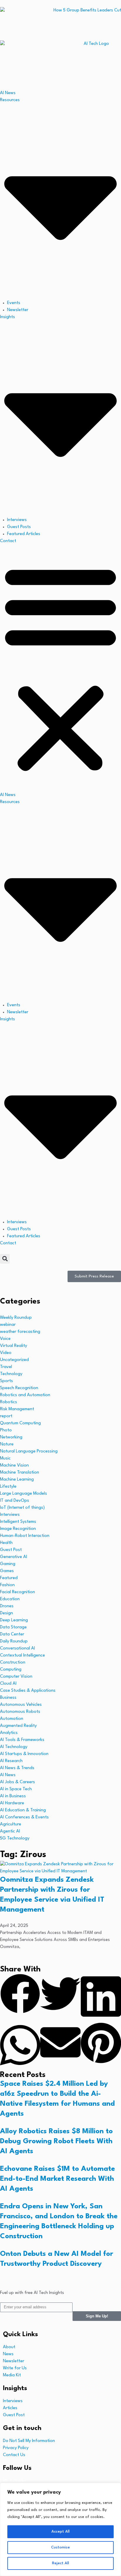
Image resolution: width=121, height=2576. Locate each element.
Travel (6, 1367)
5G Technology (15, 1838)
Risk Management (17, 1409)
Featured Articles (24, 534)
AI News (8, 93)
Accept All (60, 2532)
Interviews (17, 520)
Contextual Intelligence (22, 1656)
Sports (6, 1381)
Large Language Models (23, 1494)
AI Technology (14, 1747)
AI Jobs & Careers (17, 1782)
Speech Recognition (19, 1388)
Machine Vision (14, 1466)
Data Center (12, 1634)
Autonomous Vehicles (21, 1705)
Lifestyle (8, 1487)
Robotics (9, 1402)
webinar (8, 1325)
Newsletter (18, 310)
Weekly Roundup (16, 1318)
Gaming (8, 1564)
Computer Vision (16, 1677)
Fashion (7, 1585)
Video (6, 1353)
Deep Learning (14, 1620)
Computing (11, 1670)
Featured (9, 1578)
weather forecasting (20, 1332)
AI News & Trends (17, 1768)
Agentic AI (10, 1831)
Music (5, 1458)
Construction (13, 1663)
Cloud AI (8, 1684)
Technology (11, 1374)
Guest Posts (19, 527)
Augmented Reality (18, 1726)
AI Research (11, 1761)
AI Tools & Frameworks (22, 1740)
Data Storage (13, 1627)
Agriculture (11, 1824)
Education (10, 1599)
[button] (60, 668)
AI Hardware (12, 1803)
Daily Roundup (14, 1641)
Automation (12, 1719)
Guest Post (11, 1550)
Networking (11, 1437)
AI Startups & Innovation (24, 1754)
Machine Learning (17, 1480)
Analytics (9, 1733)
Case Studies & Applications (28, 1691)
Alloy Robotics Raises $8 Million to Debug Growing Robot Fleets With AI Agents (56, 2141)
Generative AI (14, 1557)
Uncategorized (14, 1360)
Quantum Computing (20, 1423)
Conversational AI (17, 1648)
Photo (6, 1430)
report (6, 1416)
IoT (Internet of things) (22, 1508)
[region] (60, 2529)
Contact (8, 541)
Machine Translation (20, 1473)
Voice (5, 1339)
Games (7, 1571)
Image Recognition (18, 1529)
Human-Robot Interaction (25, 1536)
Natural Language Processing (29, 1451)
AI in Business (13, 1796)
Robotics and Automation (25, 1395)
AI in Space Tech (16, 1789)
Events (14, 303)
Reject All (60, 2563)
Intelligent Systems (18, 1522)
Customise (60, 2547)
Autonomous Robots (20, 1712)
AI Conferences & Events (24, 1817)
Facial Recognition (17, 1592)
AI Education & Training (23, 1810)
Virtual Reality (14, 1346)
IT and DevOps (15, 1501)
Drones (7, 1606)
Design (6, 1613)
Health (6, 1543)
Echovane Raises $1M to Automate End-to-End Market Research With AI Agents (57, 2179)
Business (8, 1698)
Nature (7, 1444)
